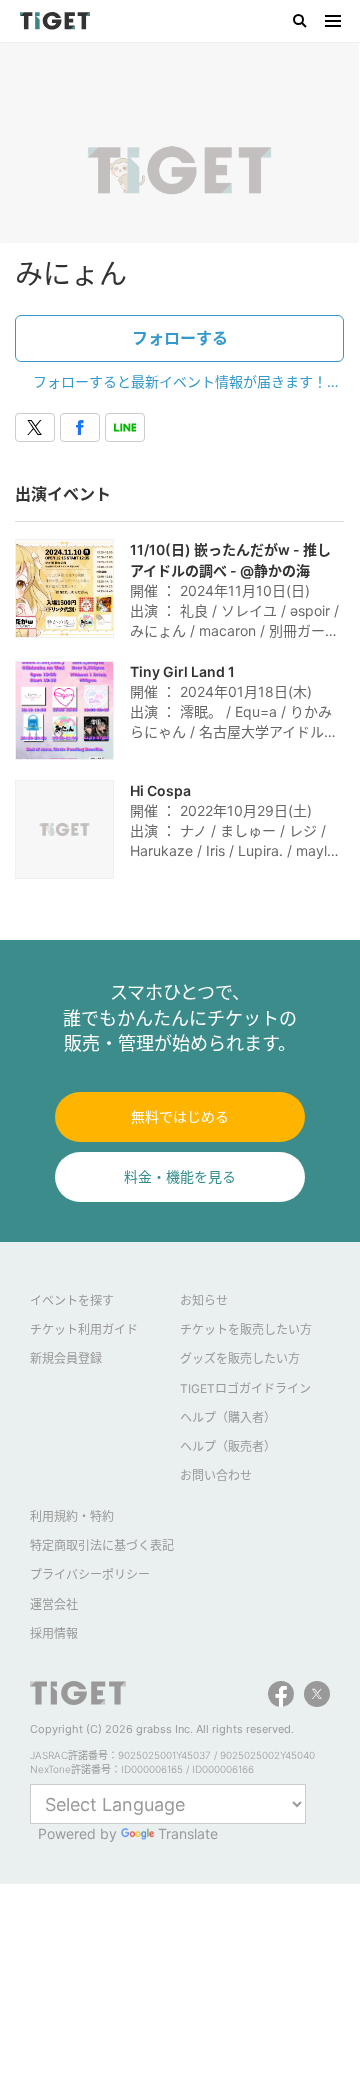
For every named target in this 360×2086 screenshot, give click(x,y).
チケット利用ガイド (84, 1329)
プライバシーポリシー (90, 1574)
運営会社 (54, 1604)
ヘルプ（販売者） (228, 1446)
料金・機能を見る (180, 1176)
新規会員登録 (66, 1358)
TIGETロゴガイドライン (245, 1388)
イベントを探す (72, 1300)
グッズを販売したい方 (240, 1358)
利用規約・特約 (72, 1516)
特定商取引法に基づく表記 (102, 1545)
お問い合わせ (216, 1475)
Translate (188, 1833)
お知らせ (204, 1300)
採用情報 (54, 1633)
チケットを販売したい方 (246, 1329)
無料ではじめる (180, 1116)
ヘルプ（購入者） (228, 1417)
